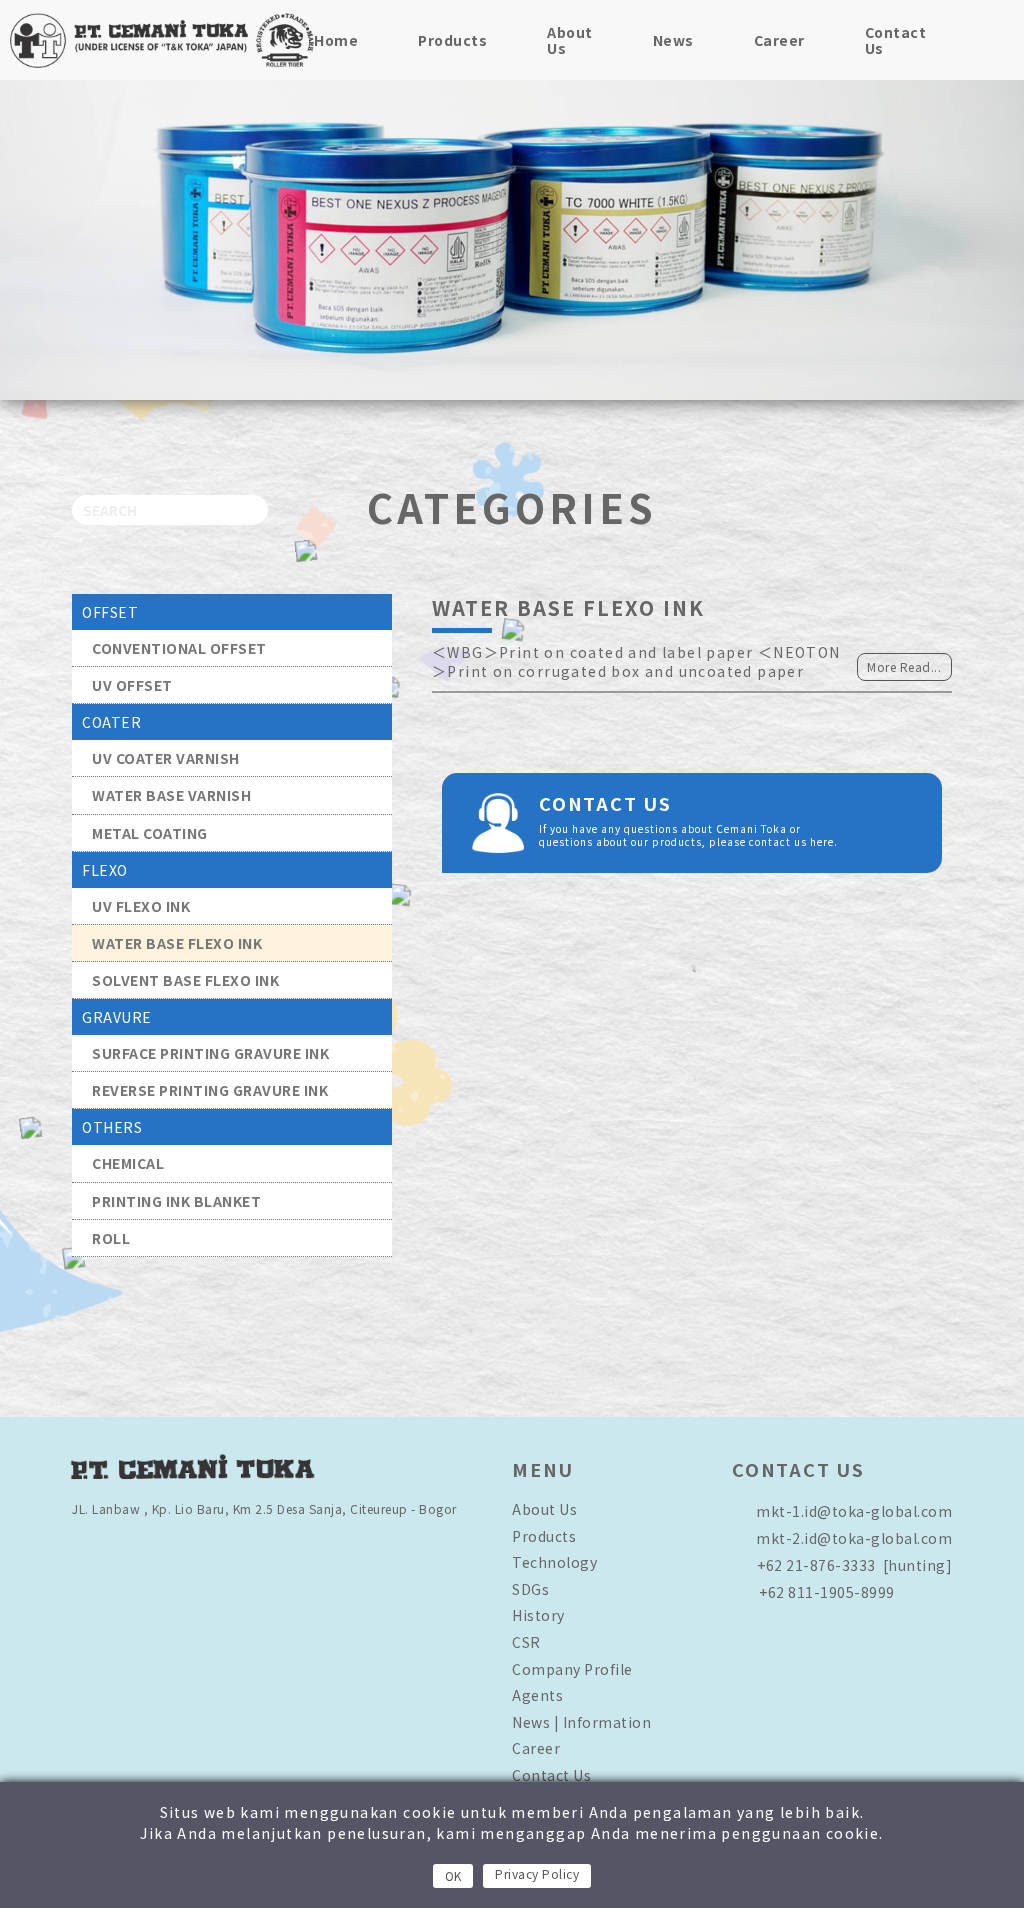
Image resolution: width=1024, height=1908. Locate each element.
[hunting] (854, 1565)
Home (336, 40)
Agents (537, 1695)
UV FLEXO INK (141, 906)
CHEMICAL (128, 1163)
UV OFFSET (132, 685)
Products (452, 40)
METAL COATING (150, 833)
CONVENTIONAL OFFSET (179, 648)
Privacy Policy (537, 1873)
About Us (570, 40)
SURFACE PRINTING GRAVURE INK (210, 1053)
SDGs (530, 1589)
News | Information (581, 1722)
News (673, 40)
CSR (526, 1642)
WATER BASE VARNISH (171, 795)
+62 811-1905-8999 (827, 1592)
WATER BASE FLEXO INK (177, 943)
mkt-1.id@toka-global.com (854, 1511)
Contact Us (896, 40)
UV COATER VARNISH (166, 758)
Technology (554, 1562)
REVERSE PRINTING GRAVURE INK (210, 1090)
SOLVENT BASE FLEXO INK (185, 980)
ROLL (111, 1238)
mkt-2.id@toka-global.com (854, 1538)
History (538, 1615)
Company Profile (572, 1669)
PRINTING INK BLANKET (176, 1201)
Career (779, 40)
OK (453, 1875)
